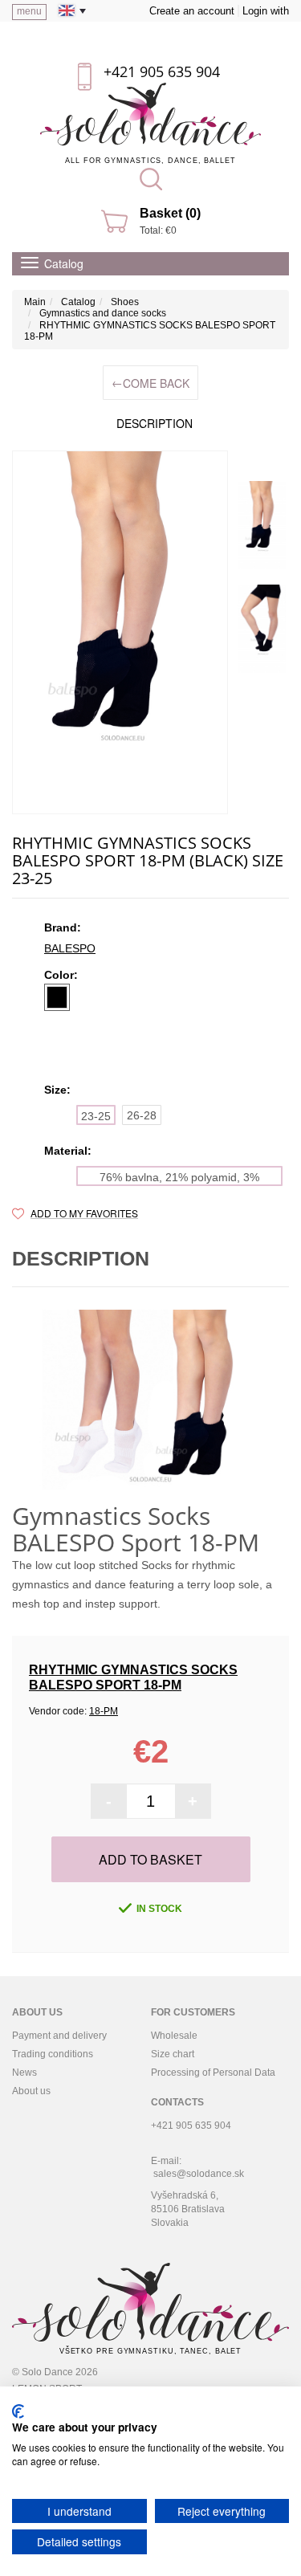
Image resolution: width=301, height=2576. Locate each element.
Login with (266, 11)
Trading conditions (53, 2054)
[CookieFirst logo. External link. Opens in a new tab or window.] (18, 2411)
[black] (57, 997)
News (24, 2073)
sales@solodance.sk (199, 2174)
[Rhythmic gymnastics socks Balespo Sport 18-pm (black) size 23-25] (262, 525)
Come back (150, 383)
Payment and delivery (59, 2036)
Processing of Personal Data (213, 2073)
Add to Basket (150, 1859)
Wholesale (174, 2036)
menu (29, 11)
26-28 (142, 1115)
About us (31, 2091)
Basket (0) (170, 213)
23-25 (96, 1116)
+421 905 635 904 (162, 71)
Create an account (192, 11)
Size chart (173, 2054)
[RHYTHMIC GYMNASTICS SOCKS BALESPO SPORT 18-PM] (120, 632)
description (155, 423)
